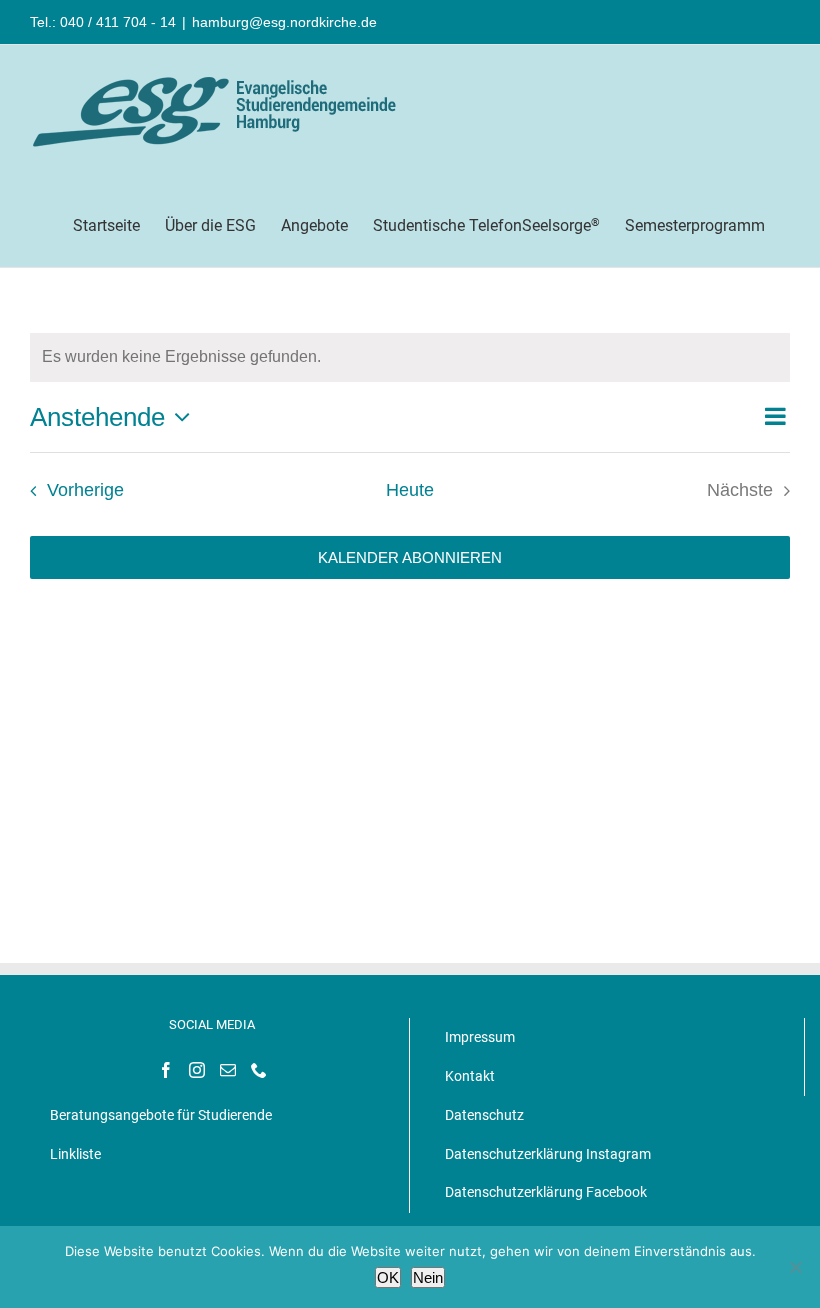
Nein (428, 1277)
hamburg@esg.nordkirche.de (284, 22)
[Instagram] (197, 1070)
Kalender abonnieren (410, 557)
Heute (410, 490)
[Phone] (259, 1070)
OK (388, 1277)
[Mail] (228, 1070)
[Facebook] (166, 1070)
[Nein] (795, 1267)
